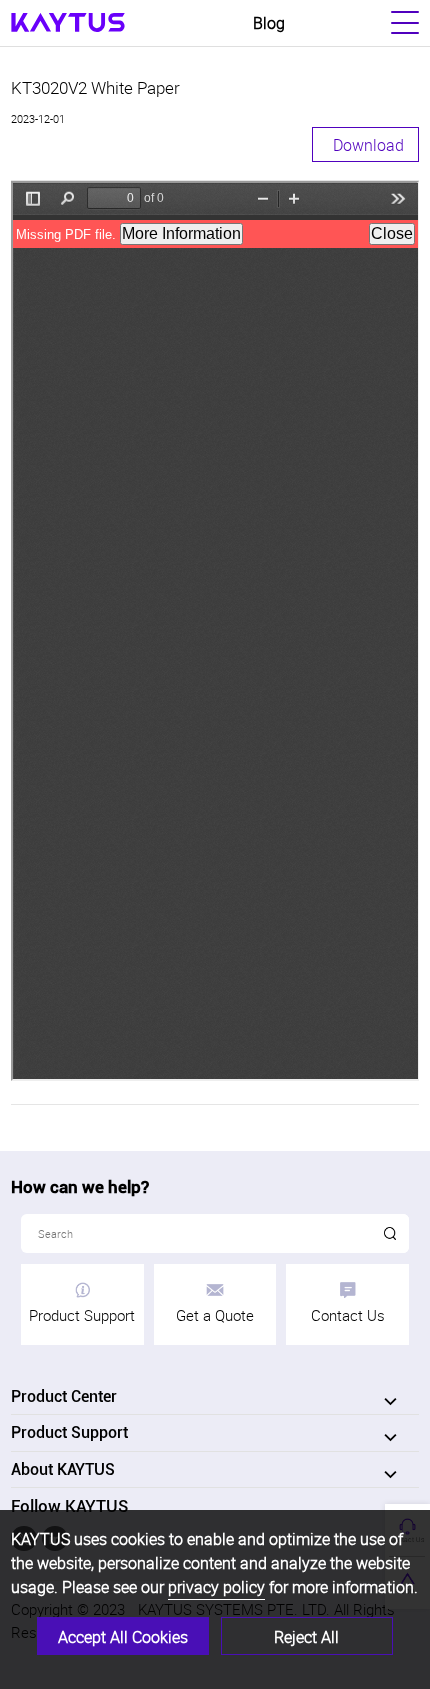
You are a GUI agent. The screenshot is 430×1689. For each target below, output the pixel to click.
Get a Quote (215, 1315)
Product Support (82, 1315)
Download (368, 145)
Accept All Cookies (123, 1637)
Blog (269, 23)
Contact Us (348, 1315)
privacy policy (216, 1587)
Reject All (306, 1637)
